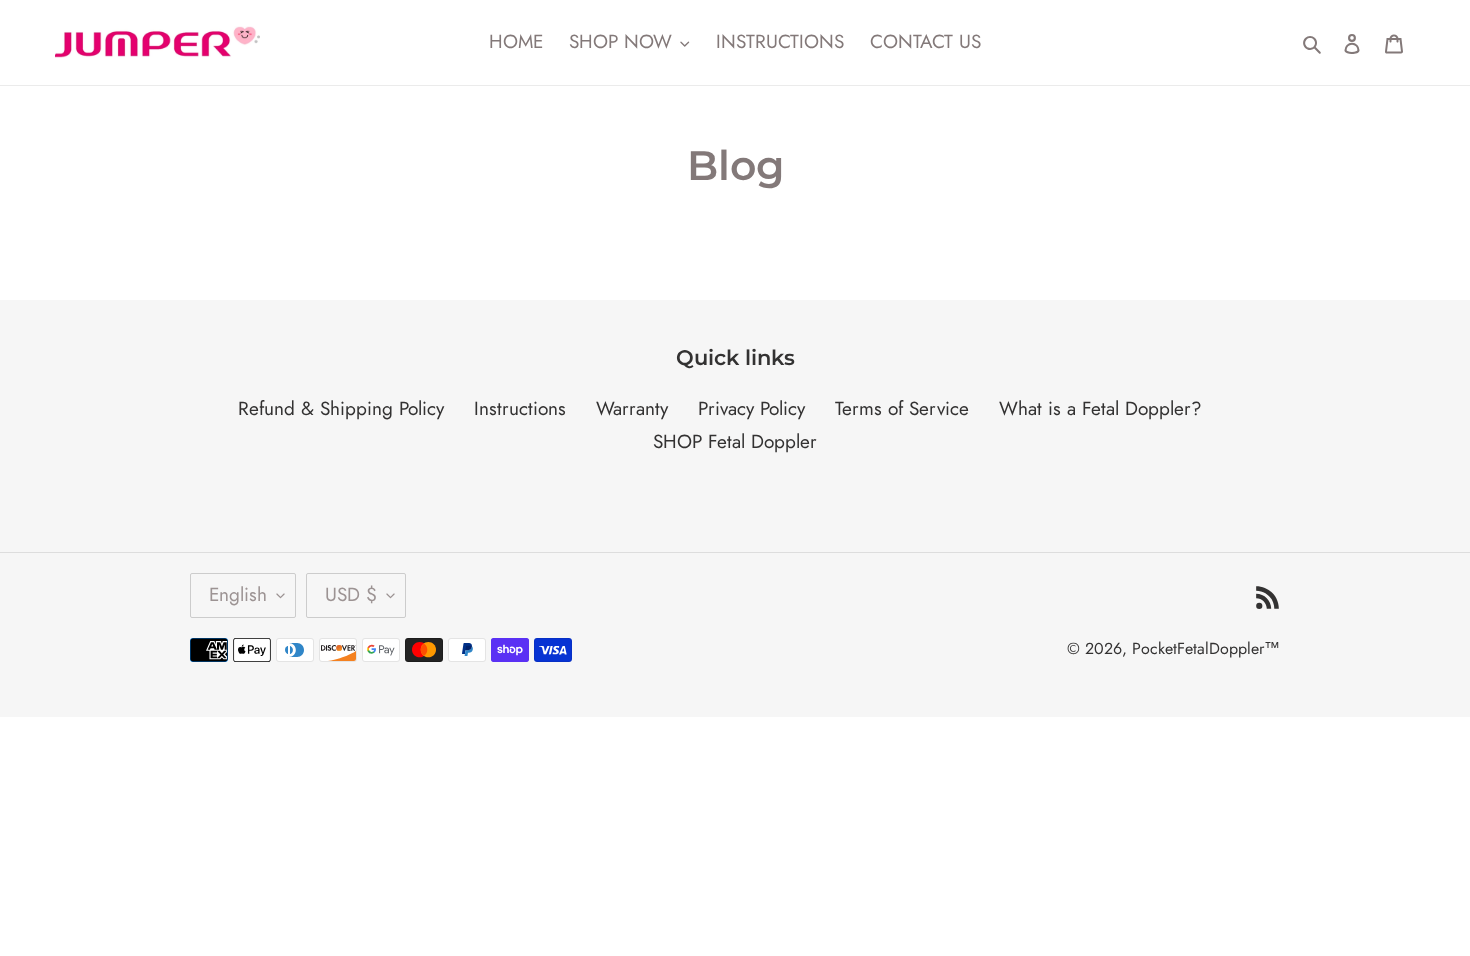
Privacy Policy (751, 408)
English (238, 594)
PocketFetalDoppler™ (1206, 648)
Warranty (632, 408)
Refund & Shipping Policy (341, 408)
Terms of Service (902, 408)
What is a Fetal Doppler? (1100, 408)
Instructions (520, 408)
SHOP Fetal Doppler (735, 441)
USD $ (351, 594)
